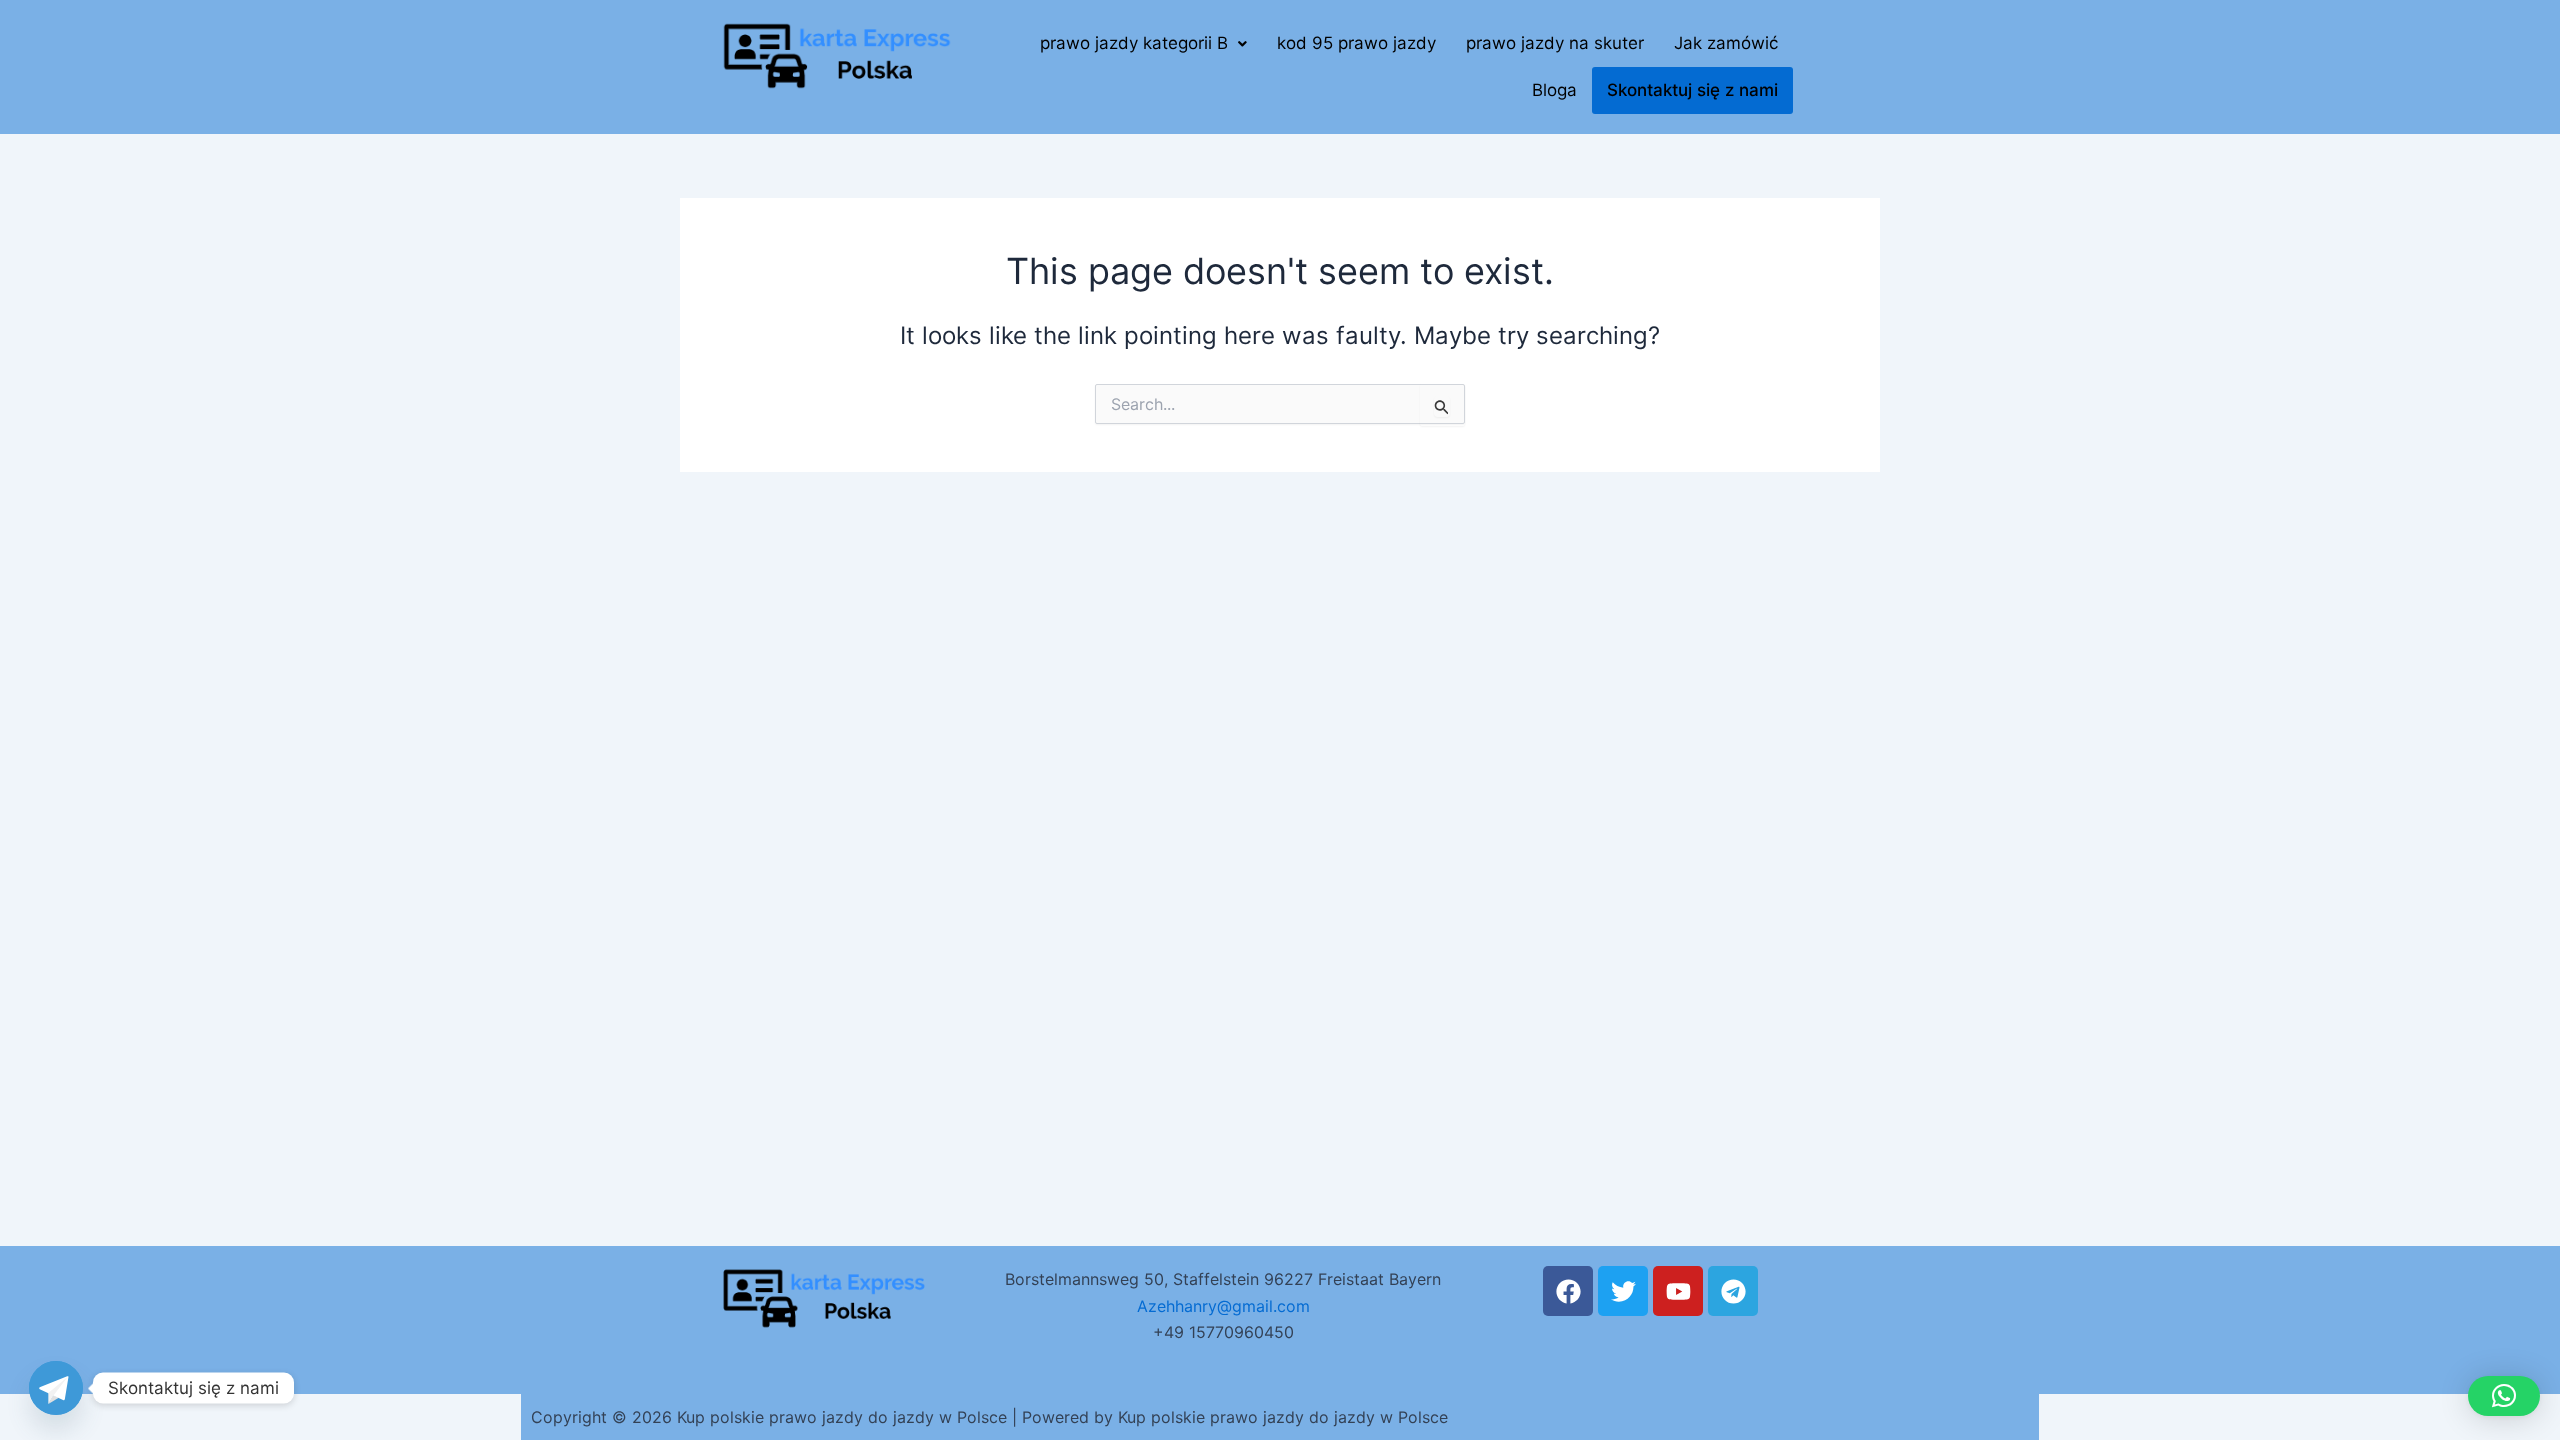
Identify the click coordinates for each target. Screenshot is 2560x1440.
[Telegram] (56, 1388)
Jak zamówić (1726, 43)
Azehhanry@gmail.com (1223, 1306)
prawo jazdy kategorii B (1134, 43)
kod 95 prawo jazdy (1356, 43)
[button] (1143, 43)
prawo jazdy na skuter (1555, 43)
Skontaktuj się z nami (1692, 90)
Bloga (1554, 90)
